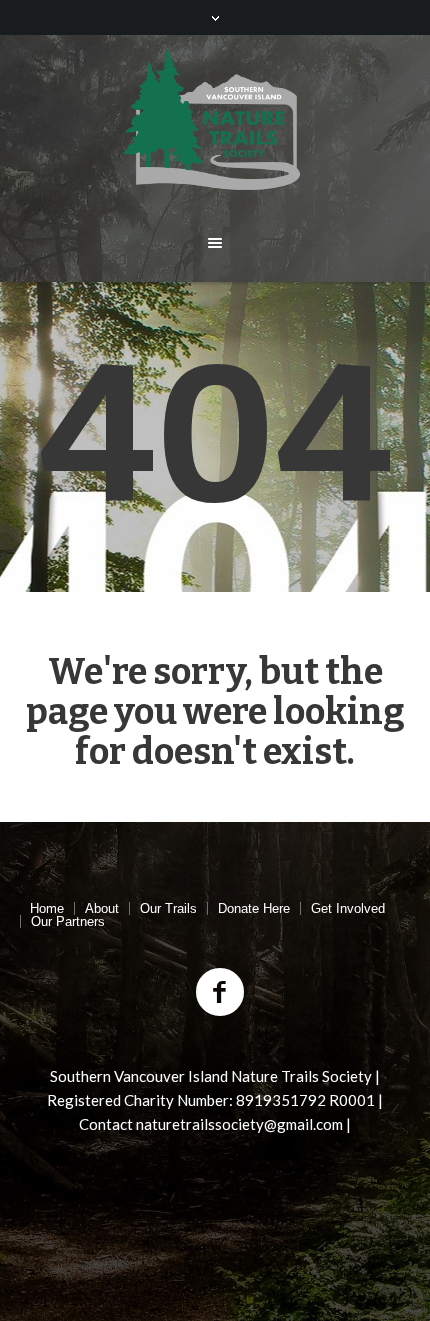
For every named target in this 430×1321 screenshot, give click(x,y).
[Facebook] (220, 993)
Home (47, 908)
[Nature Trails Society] (215, 120)
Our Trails (168, 908)
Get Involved (348, 908)
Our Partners (68, 921)
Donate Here (254, 908)
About (102, 908)
